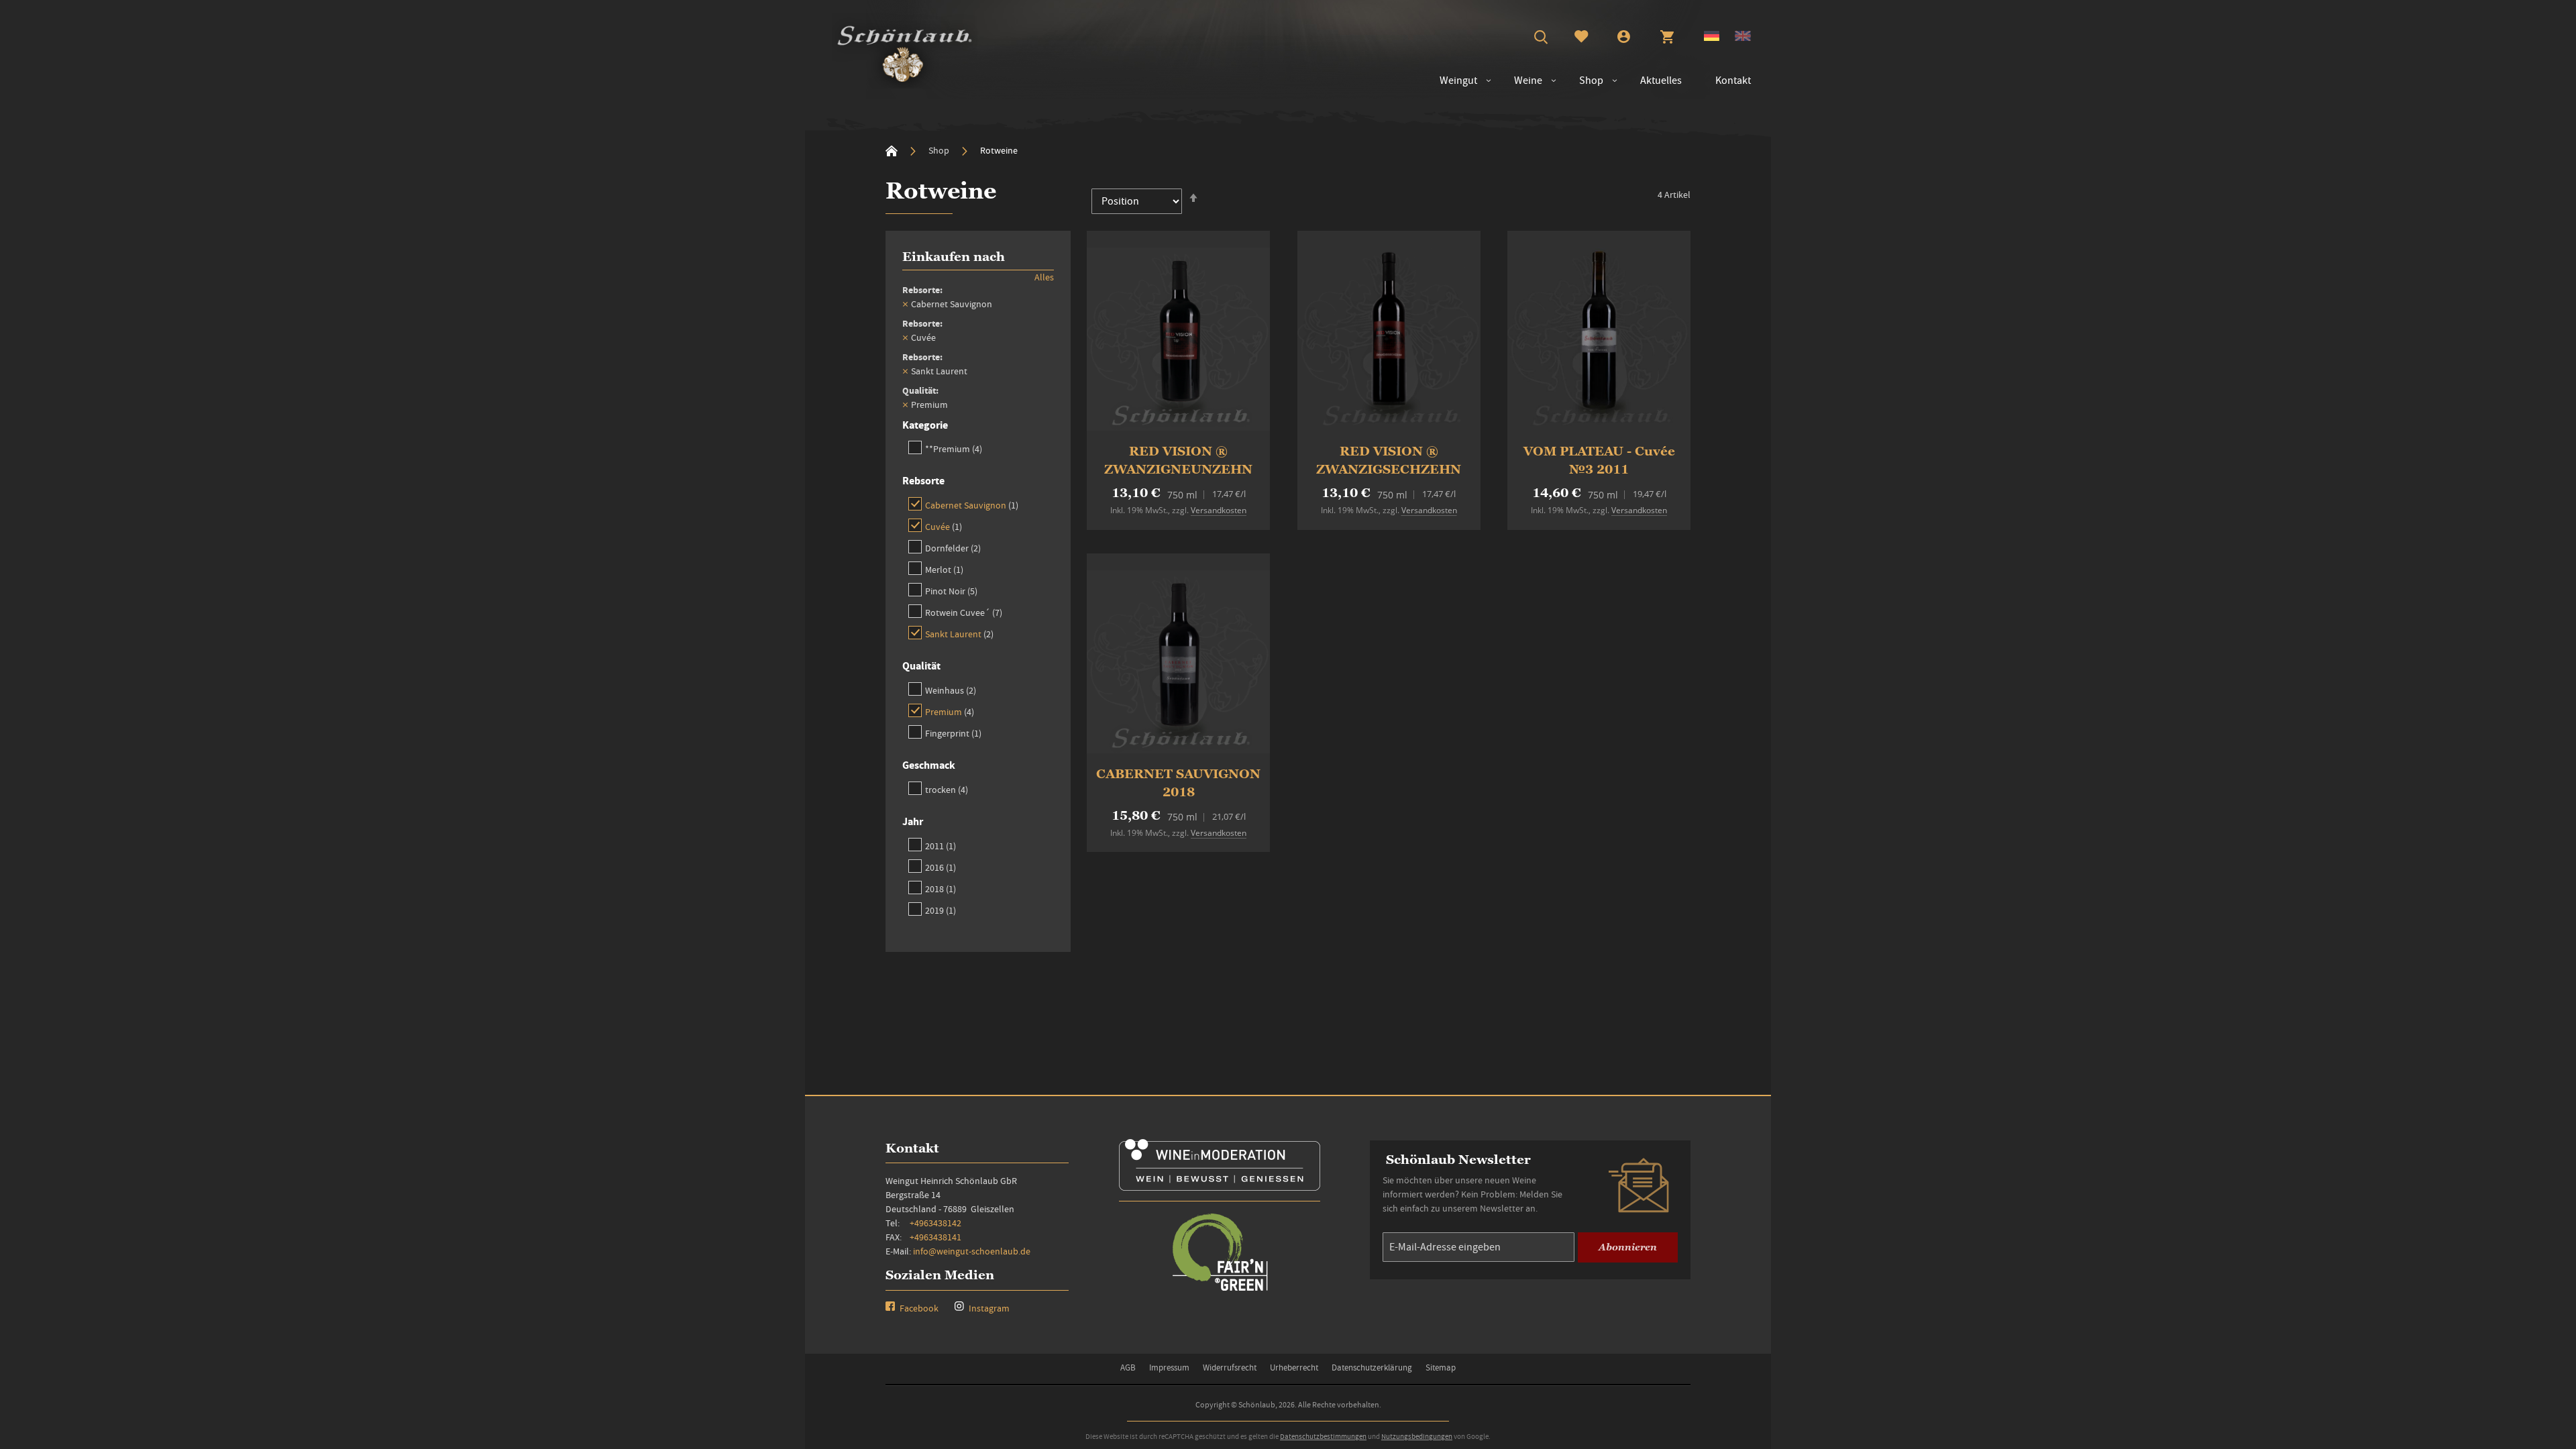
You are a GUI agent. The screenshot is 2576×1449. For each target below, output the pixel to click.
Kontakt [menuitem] (1733, 80)
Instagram (988, 1308)
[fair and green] (1220, 1290)
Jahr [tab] (913, 821)
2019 (941, 910)
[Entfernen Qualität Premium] (905, 405)
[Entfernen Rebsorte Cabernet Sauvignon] (905, 304)
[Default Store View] (1712, 38)
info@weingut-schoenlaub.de (972, 1251)
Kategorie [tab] (925, 425)
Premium (950, 711)
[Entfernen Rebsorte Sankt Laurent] (905, 371)
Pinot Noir (951, 591)
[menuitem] (1521, 81)
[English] (1743, 38)
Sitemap (1441, 1367)
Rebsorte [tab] (923, 481)
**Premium (954, 448)
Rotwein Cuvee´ (964, 612)
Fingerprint (953, 733)
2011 (941, 846)
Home (892, 151)
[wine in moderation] (1220, 1186)
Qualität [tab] (921, 666)
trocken (947, 789)
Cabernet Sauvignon (972, 505)
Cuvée (944, 526)
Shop (940, 150)
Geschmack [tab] (929, 765)
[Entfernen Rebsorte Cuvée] (905, 337)
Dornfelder (953, 548)
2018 (941, 889)
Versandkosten (1219, 510)
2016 (941, 867)
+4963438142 (935, 1223)
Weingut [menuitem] (1458, 80)
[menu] (1589, 81)
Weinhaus (951, 690)
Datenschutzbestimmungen (1323, 1436)
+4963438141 (935, 1237)
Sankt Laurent (959, 634)
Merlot (944, 569)
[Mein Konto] (1624, 38)
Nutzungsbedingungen (1417, 1436)
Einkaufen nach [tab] (954, 257)
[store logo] (905, 51)
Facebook (918, 1308)
